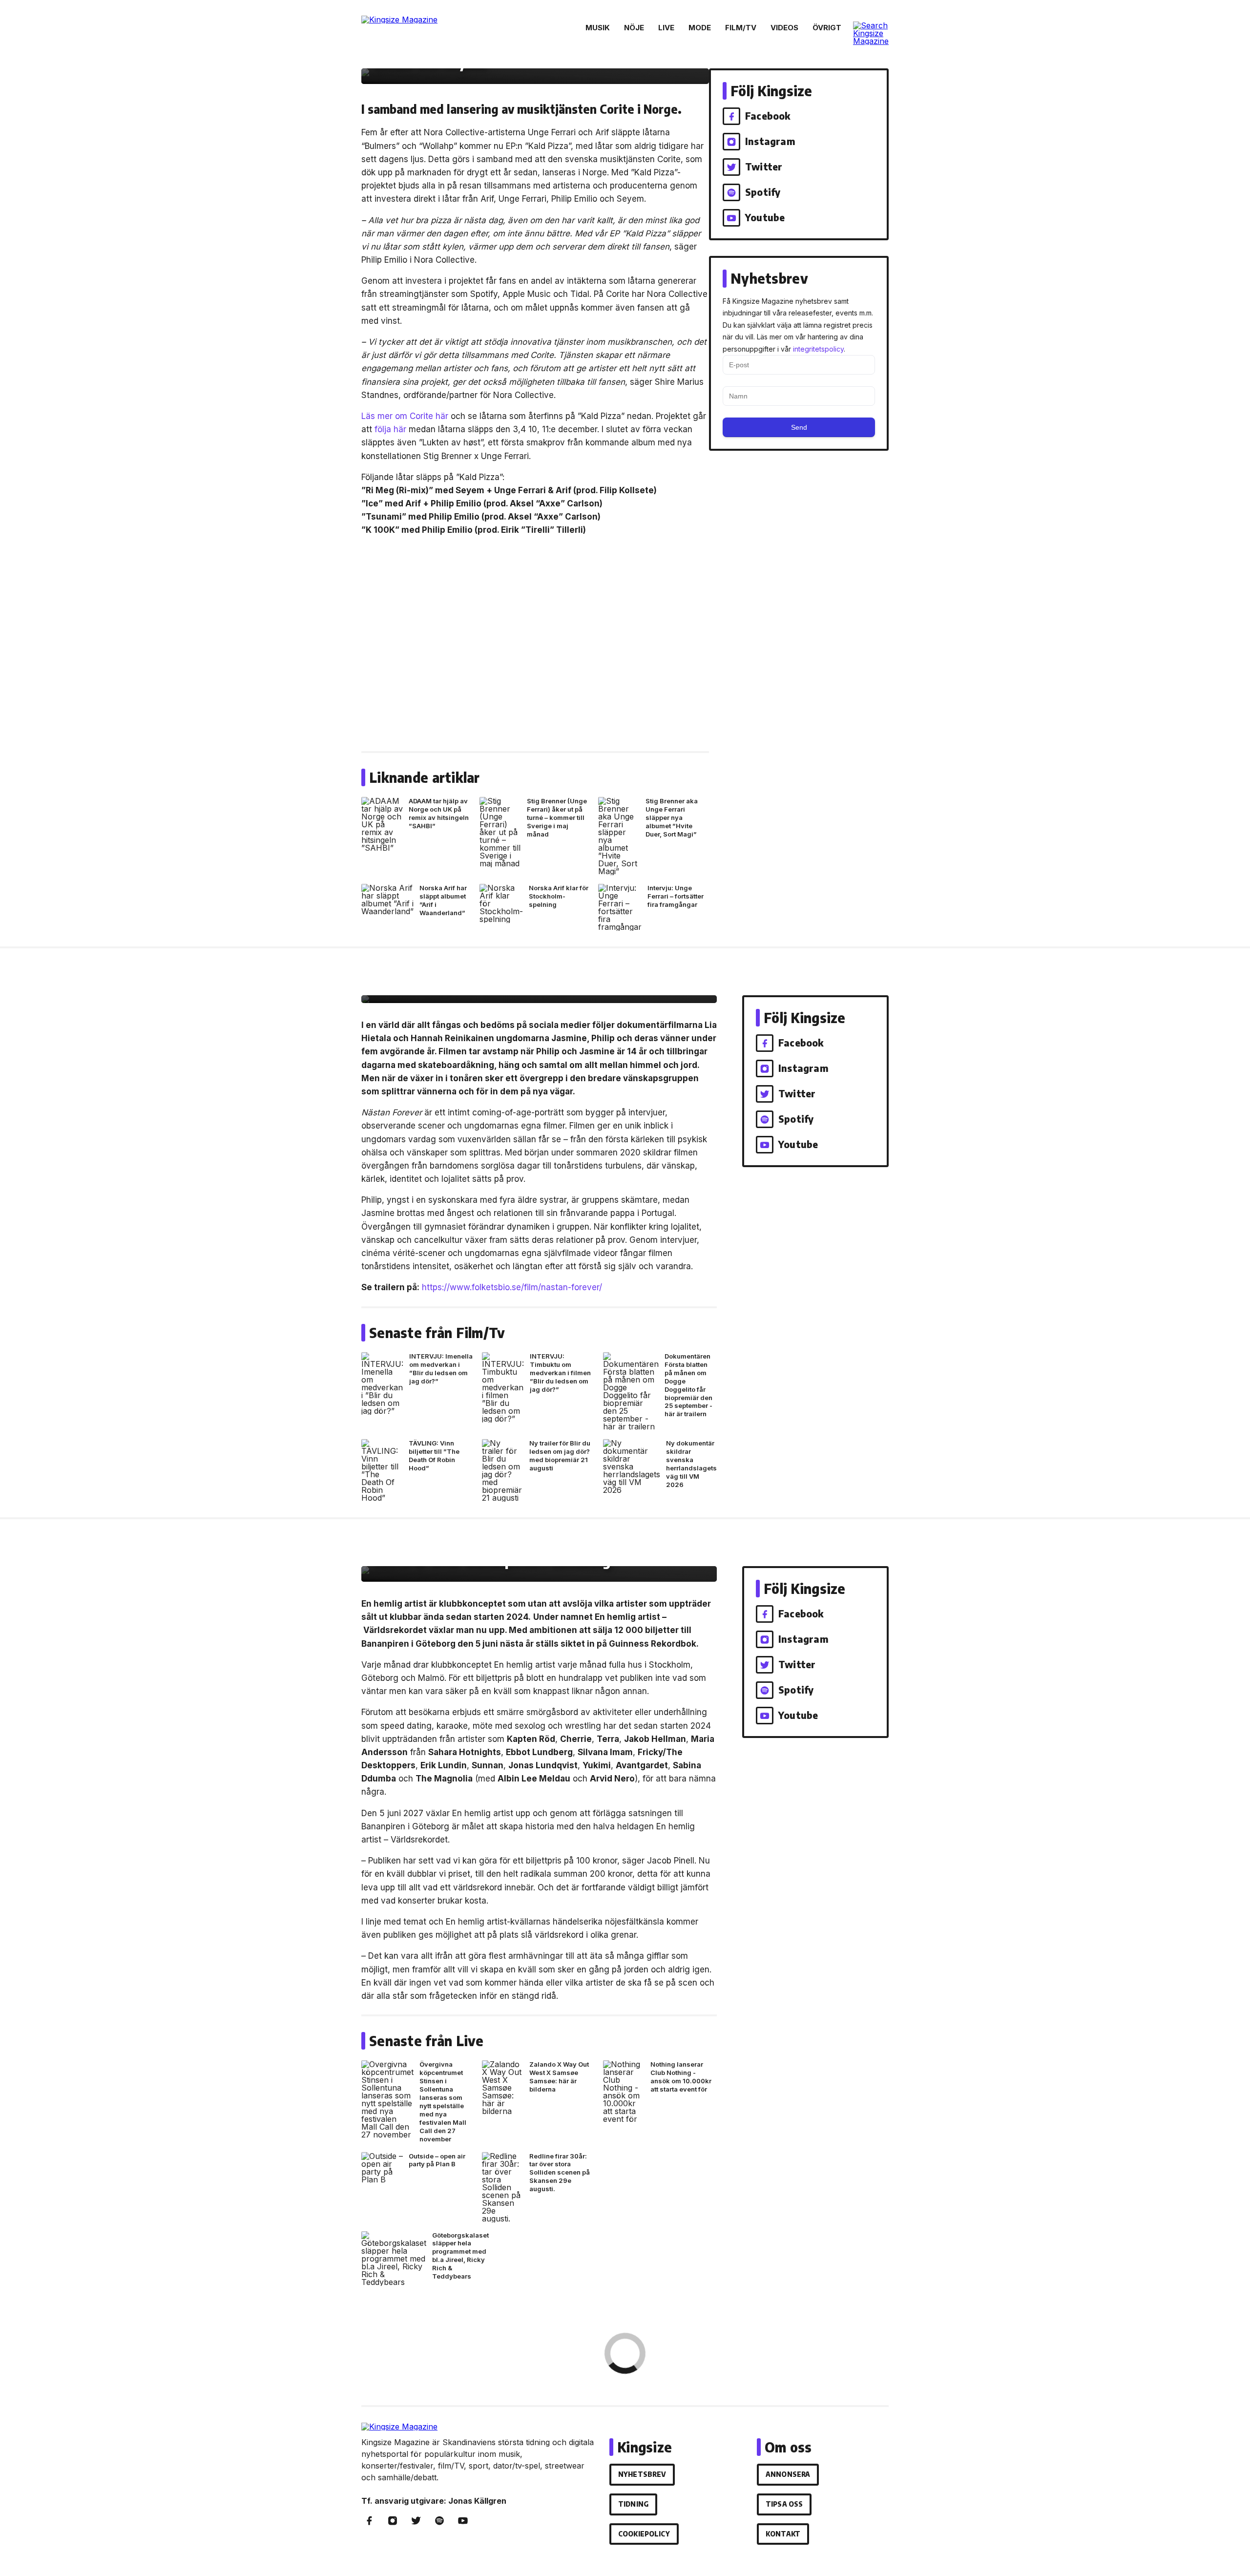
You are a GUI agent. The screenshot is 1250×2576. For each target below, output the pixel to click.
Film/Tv (741, 28)
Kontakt (783, 2534)
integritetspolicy (818, 349)
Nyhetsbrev (642, 2474)
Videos (784, 28)
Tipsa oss (784, 2504)
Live (666, 28)
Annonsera (788, 2474)
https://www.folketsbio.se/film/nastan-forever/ (512, 1287)
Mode (700, 28)
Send (799, 427)
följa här (390, 429)
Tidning (633, 2504)
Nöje (634, 28)
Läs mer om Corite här (405, 416)
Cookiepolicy (644, 2534)
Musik (598, 28)
